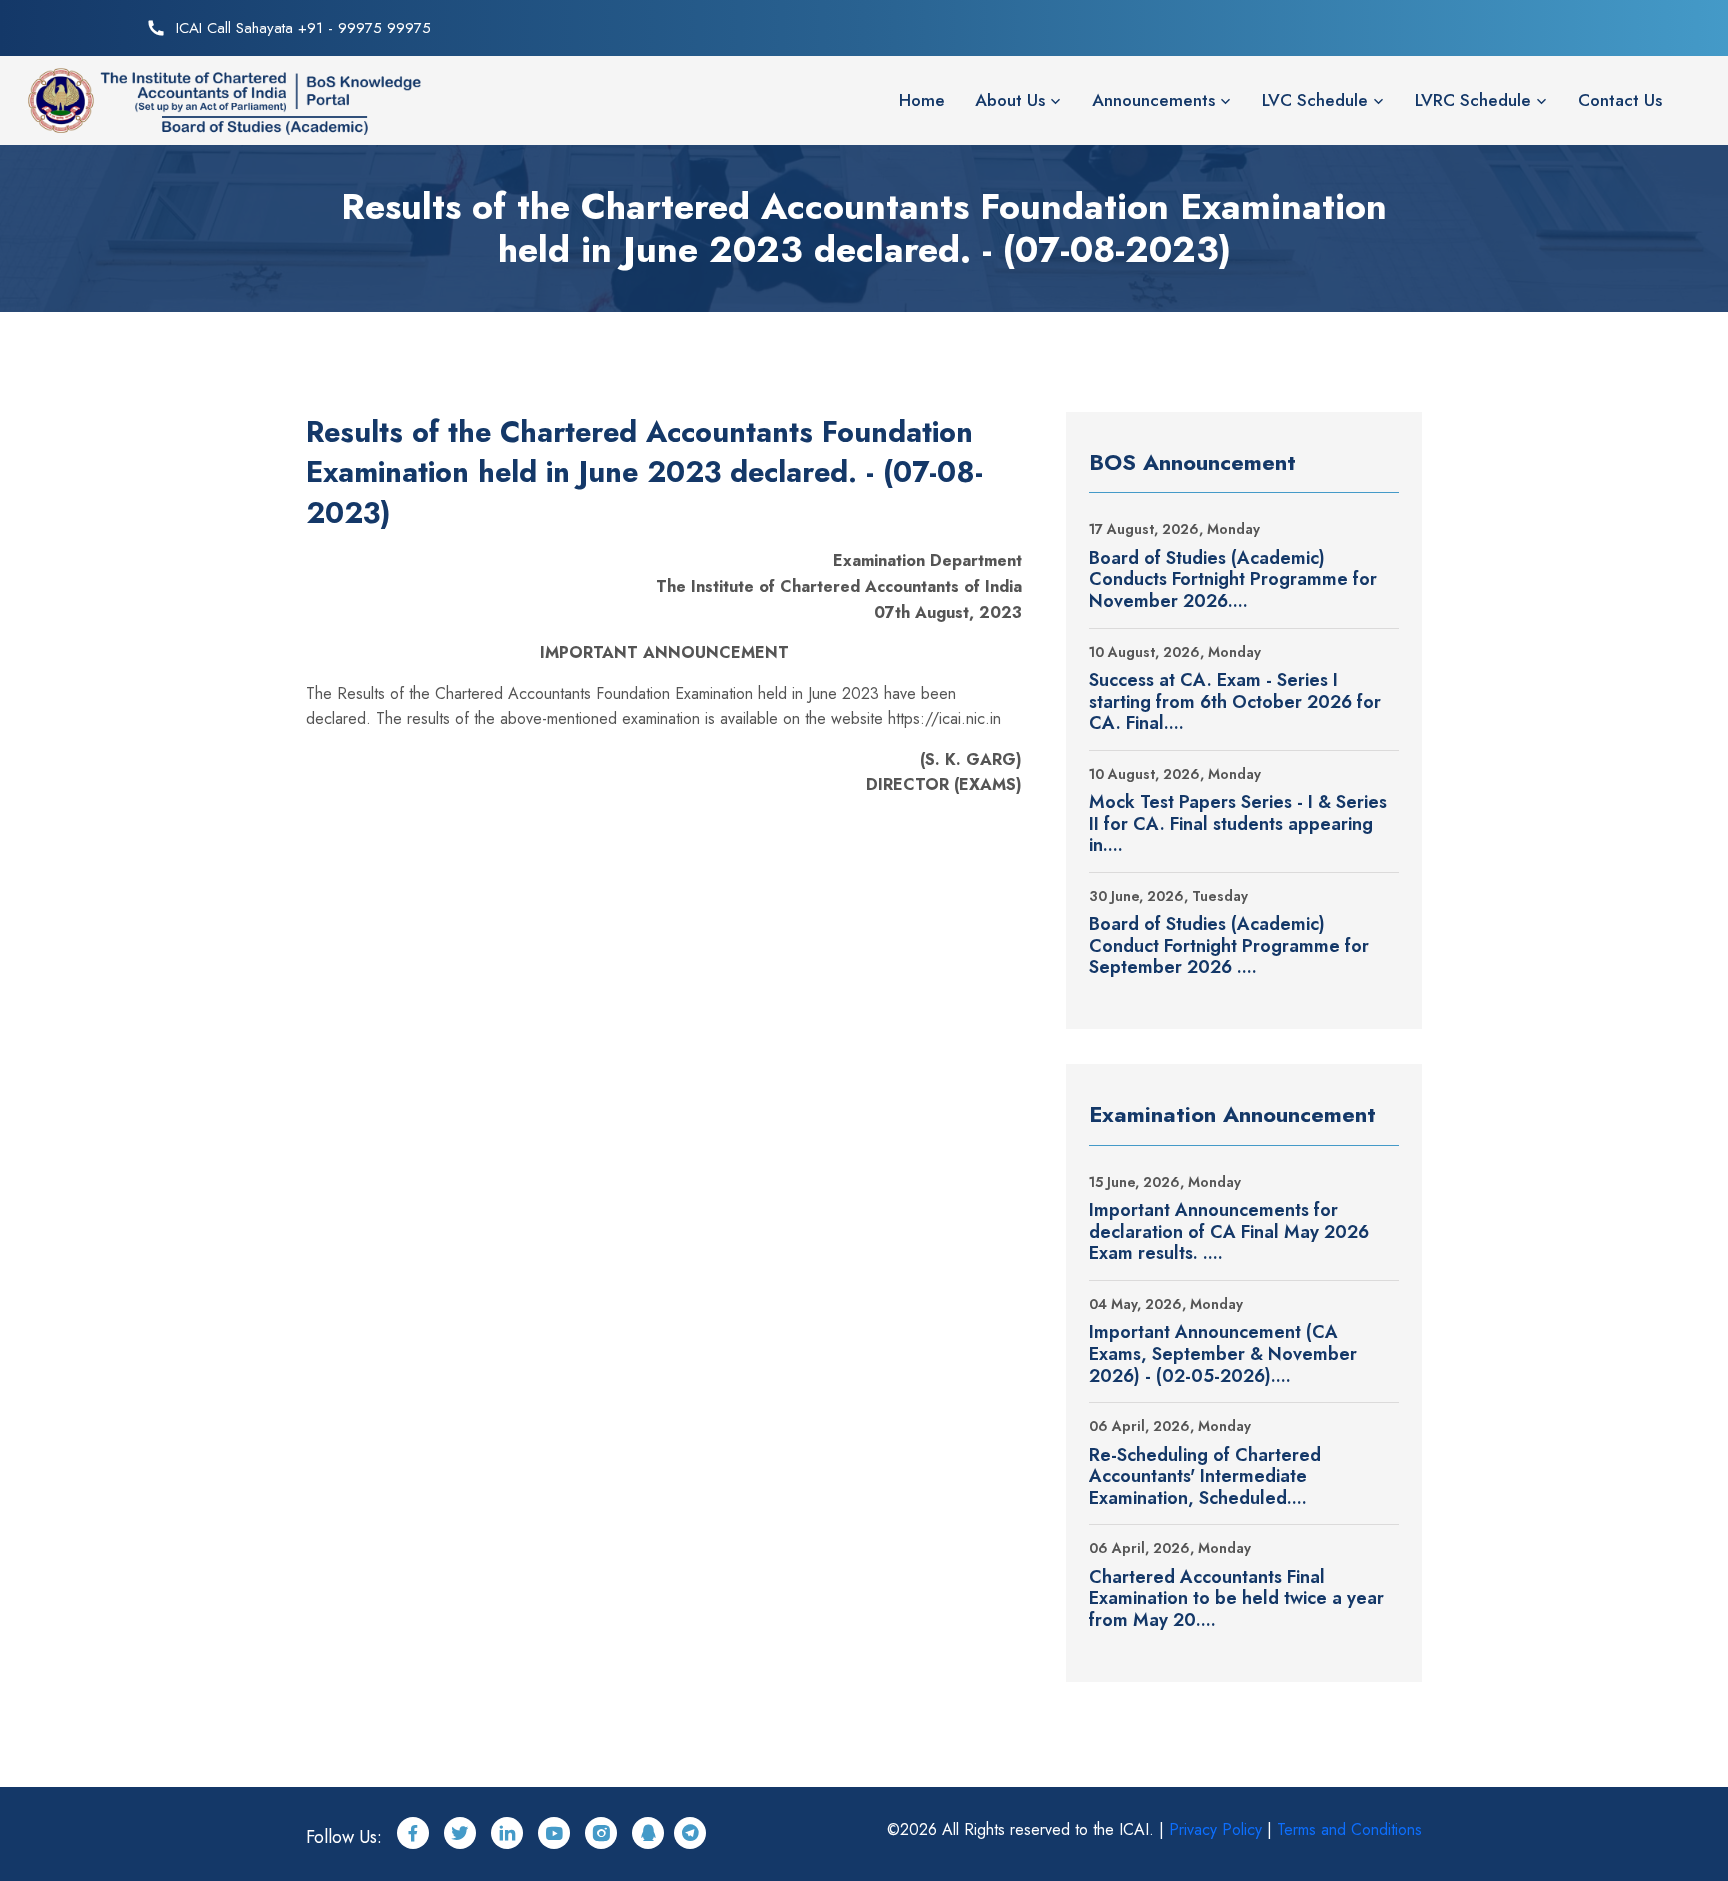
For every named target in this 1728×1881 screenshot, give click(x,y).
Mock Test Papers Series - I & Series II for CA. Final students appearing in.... (1238, 824)
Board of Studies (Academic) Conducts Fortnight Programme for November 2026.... (1233, 580)
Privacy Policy (1215, 1829)
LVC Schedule (1315, 100)
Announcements (1153, 100)
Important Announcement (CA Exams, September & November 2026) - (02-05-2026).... (1223, 1354)
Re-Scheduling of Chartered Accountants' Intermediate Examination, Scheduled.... (1205, 1477)
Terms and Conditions (1349, 1829)
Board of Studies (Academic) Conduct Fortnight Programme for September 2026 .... (1229, 946)
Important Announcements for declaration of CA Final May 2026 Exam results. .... (1229, 1232)
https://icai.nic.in (944, 718)
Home (922, 100)
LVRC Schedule (1473, 100)
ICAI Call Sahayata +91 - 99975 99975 (303, 28)
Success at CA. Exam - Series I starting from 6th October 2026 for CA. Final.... (1235, 702)
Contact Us (1620, 100)
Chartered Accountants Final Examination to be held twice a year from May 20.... (1236, 1599)
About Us (1010, 100)
